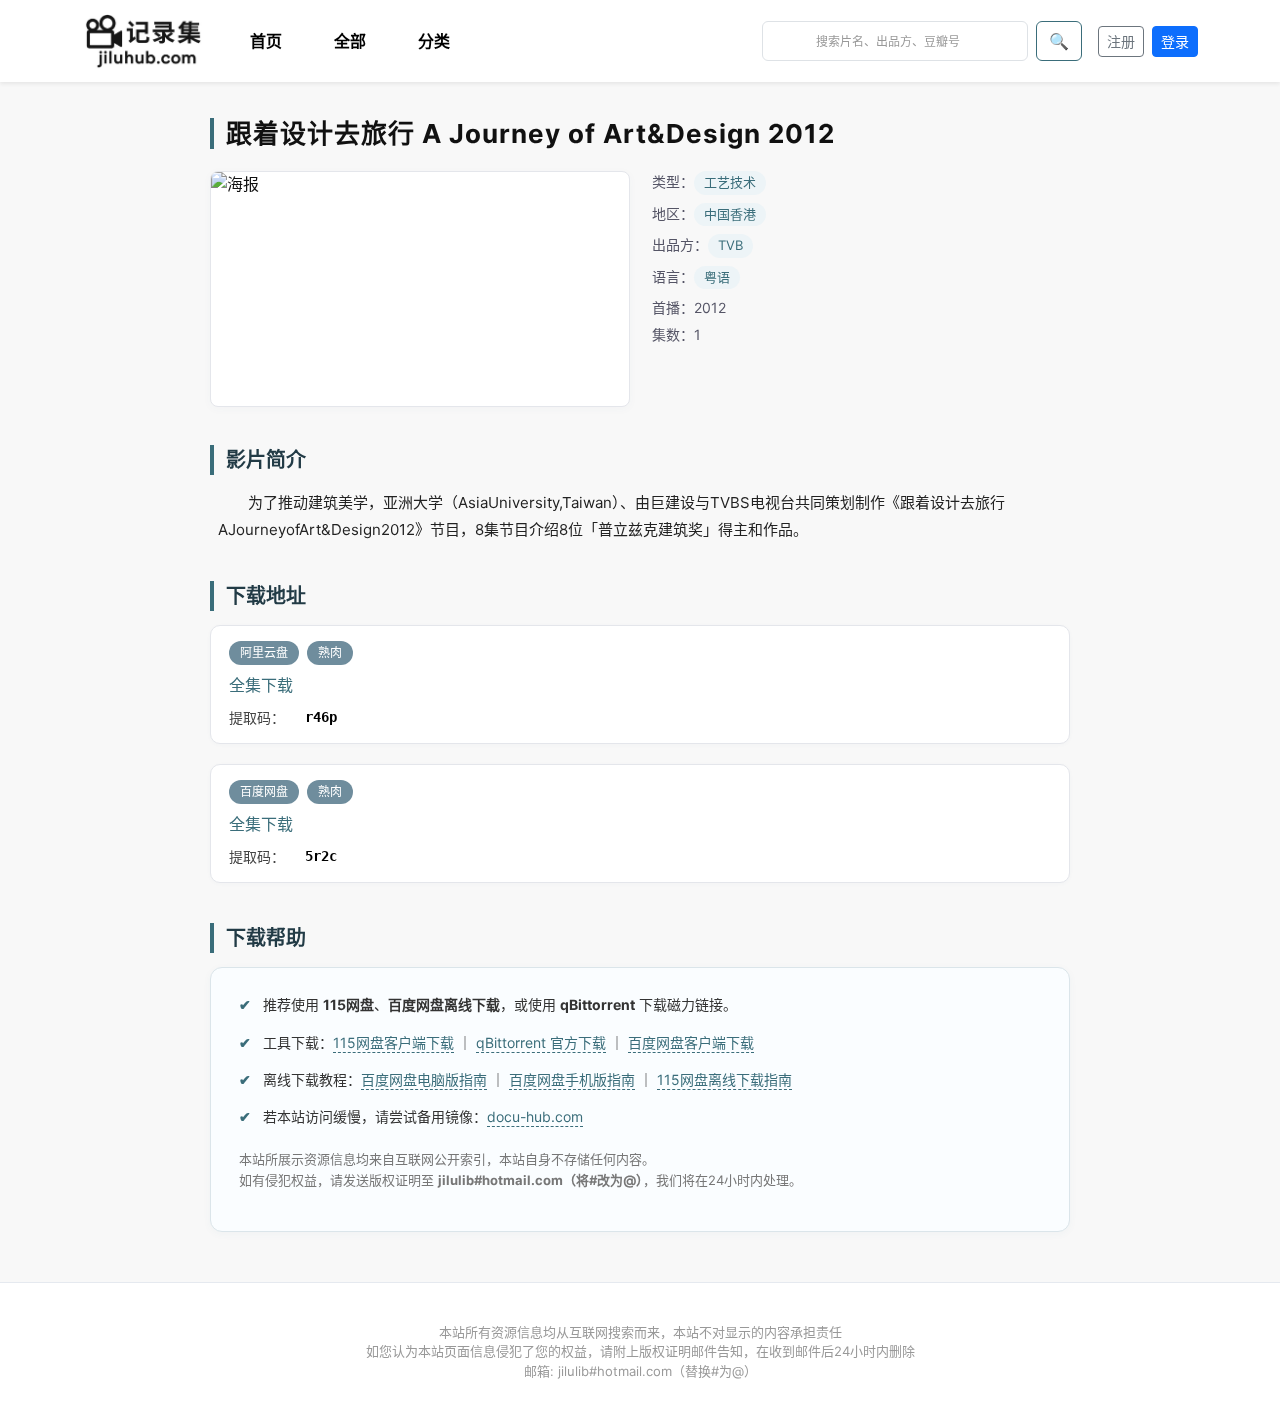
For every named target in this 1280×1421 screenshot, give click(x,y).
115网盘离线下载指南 (724, 1079)
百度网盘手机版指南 (572, 1079)
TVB (730, 245)
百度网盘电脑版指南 (424, 1079)
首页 (266, 41)
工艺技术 (730, 182)
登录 (1175, 41)
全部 (350, 41)
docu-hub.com (535, 1116)
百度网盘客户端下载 (691, 1042)
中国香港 (730, 214)
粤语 (717, 277)
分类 (434, 41)
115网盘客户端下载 (393, 1042)
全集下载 (261, 685)
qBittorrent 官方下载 (541, 1042)
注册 (1121, 41)
